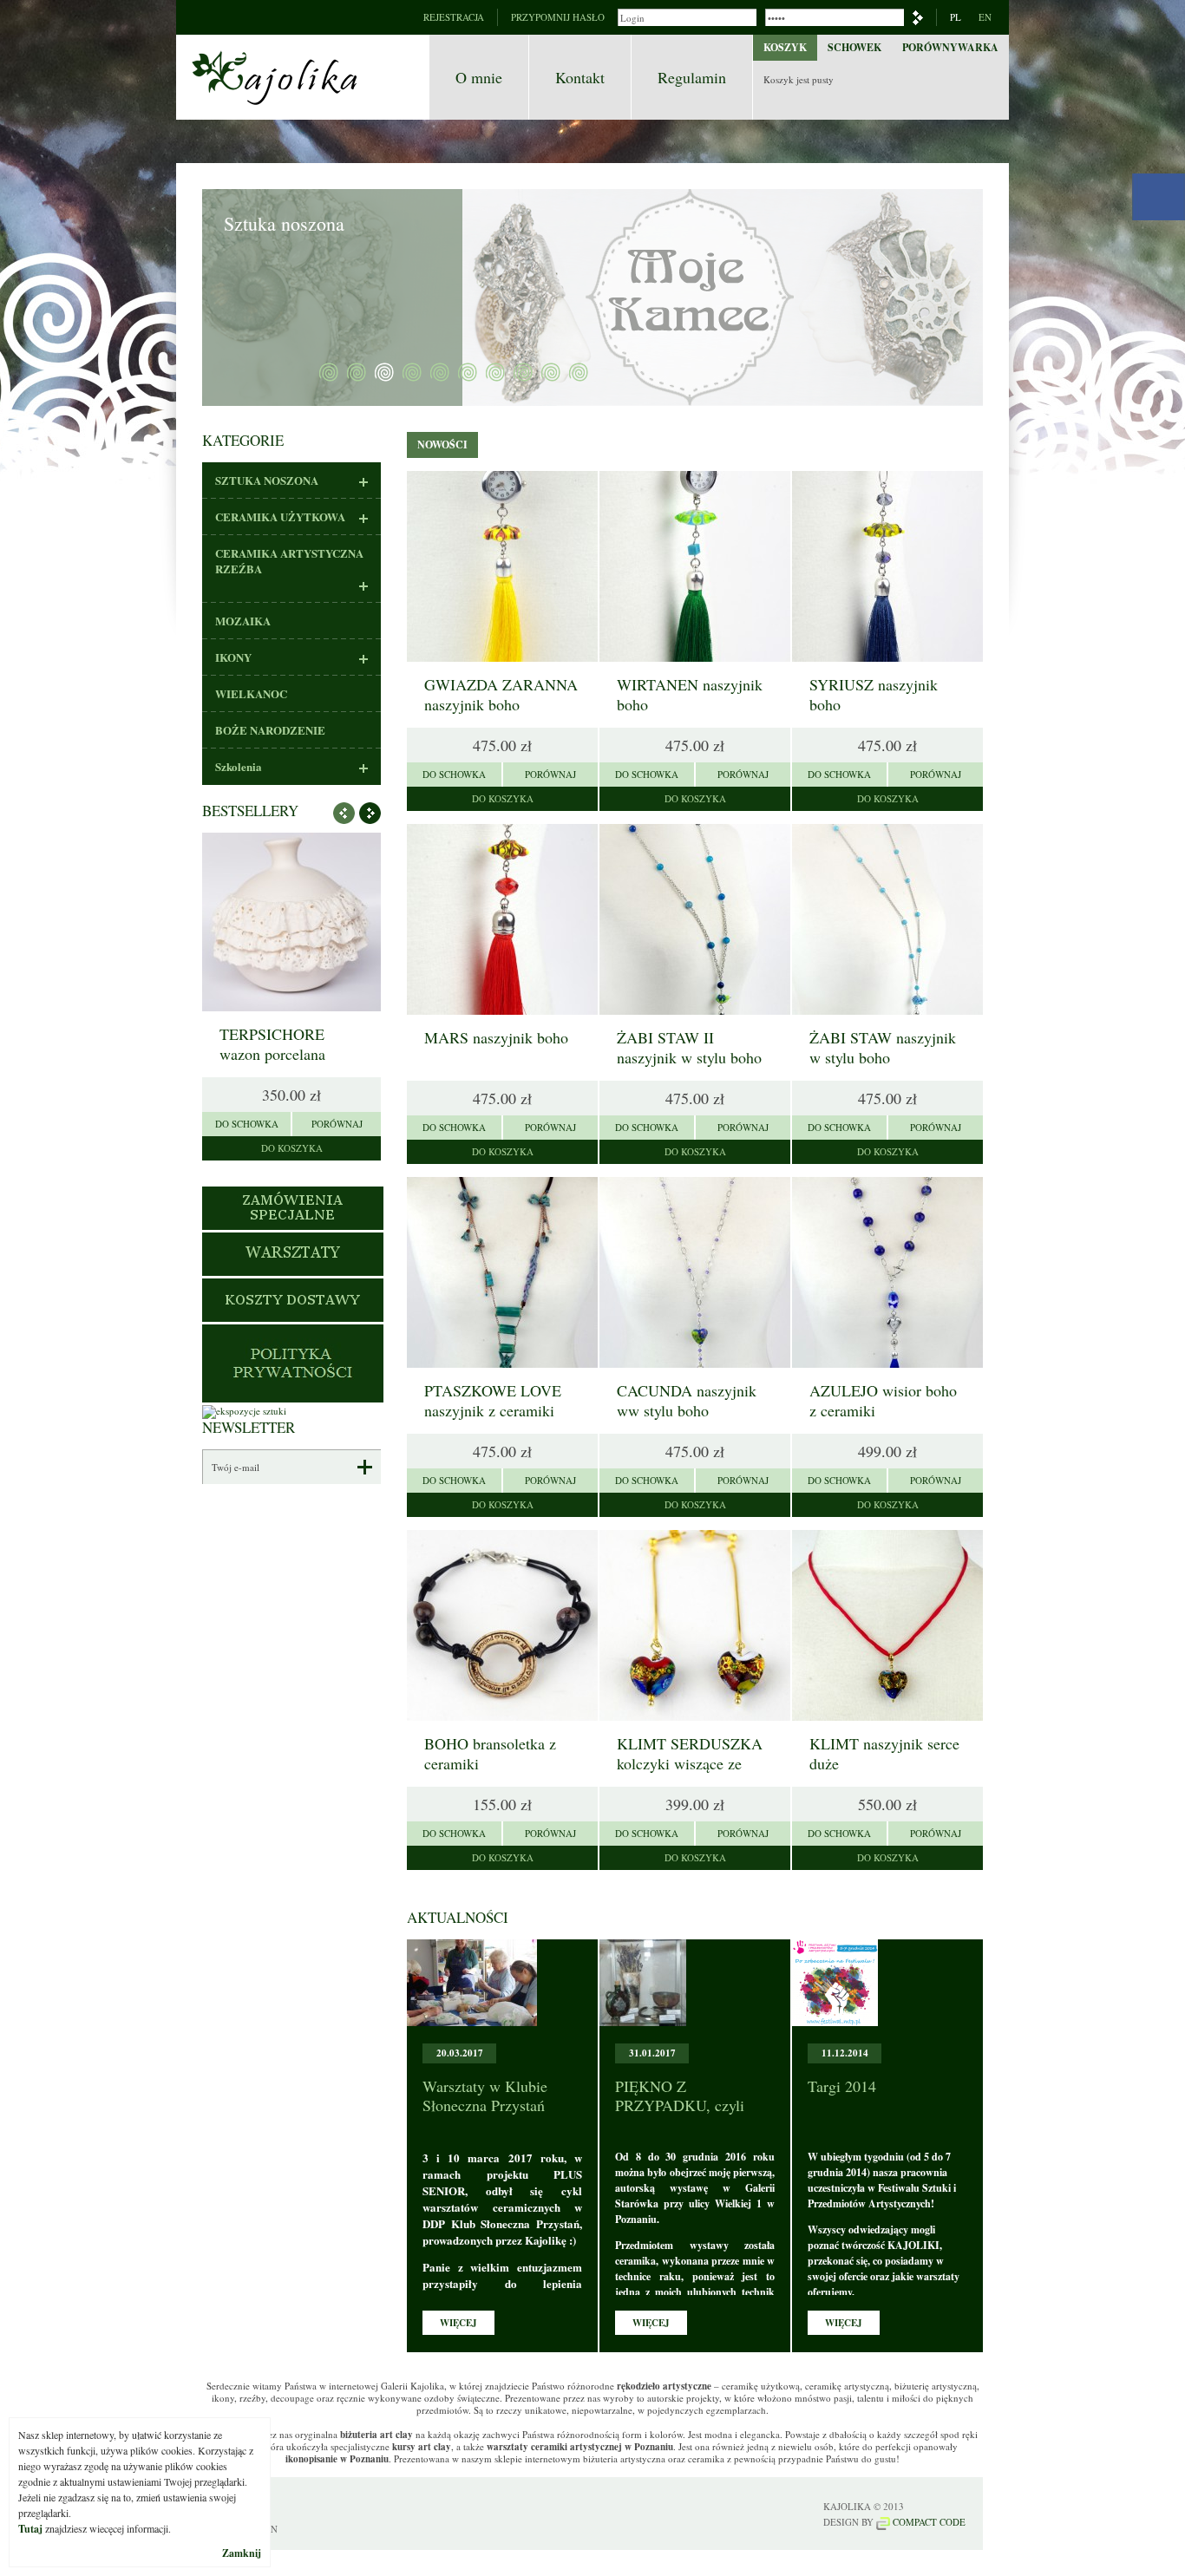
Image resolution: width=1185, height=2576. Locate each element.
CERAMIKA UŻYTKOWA (280, 517)
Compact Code (928, 2522)
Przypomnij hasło (558, 17)
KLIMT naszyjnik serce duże (884, 1753)
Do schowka (247, 1124)
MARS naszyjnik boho (496, 1037)
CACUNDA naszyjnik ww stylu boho (687, 1400)
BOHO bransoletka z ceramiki (490, 1753)
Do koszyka (292, 1148)
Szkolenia (239, 767)
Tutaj (30, 2529)
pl (956, 17)
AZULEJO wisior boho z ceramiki (883, 1400)
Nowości (442, 445)
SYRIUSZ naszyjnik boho (874, 694)
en (985, 17)
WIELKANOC (251, 694)
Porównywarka (950, 47)
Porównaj (337, 1124)
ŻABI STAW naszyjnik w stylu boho (883, 1047)
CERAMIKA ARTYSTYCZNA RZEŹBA (289, 561)
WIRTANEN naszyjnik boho (690, 694)
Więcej (458, 2323)
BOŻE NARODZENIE (270, 730)
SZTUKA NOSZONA (267, 481)
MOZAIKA (243, 621)
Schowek (854, 47)
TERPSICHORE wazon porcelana (272, 1044)
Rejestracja (454, 17)
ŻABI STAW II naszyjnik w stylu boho (689, 1047)
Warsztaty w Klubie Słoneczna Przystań (485, 2095)
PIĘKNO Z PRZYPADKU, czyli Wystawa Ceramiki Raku (693, 2105)
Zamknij (242, 2553)
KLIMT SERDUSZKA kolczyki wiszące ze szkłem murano (690, 1763)
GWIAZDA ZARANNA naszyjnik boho (501, 694)
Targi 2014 (842, 2086)
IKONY (233, 657)
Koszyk (785, 47)
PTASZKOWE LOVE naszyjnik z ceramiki (493, 1400)
